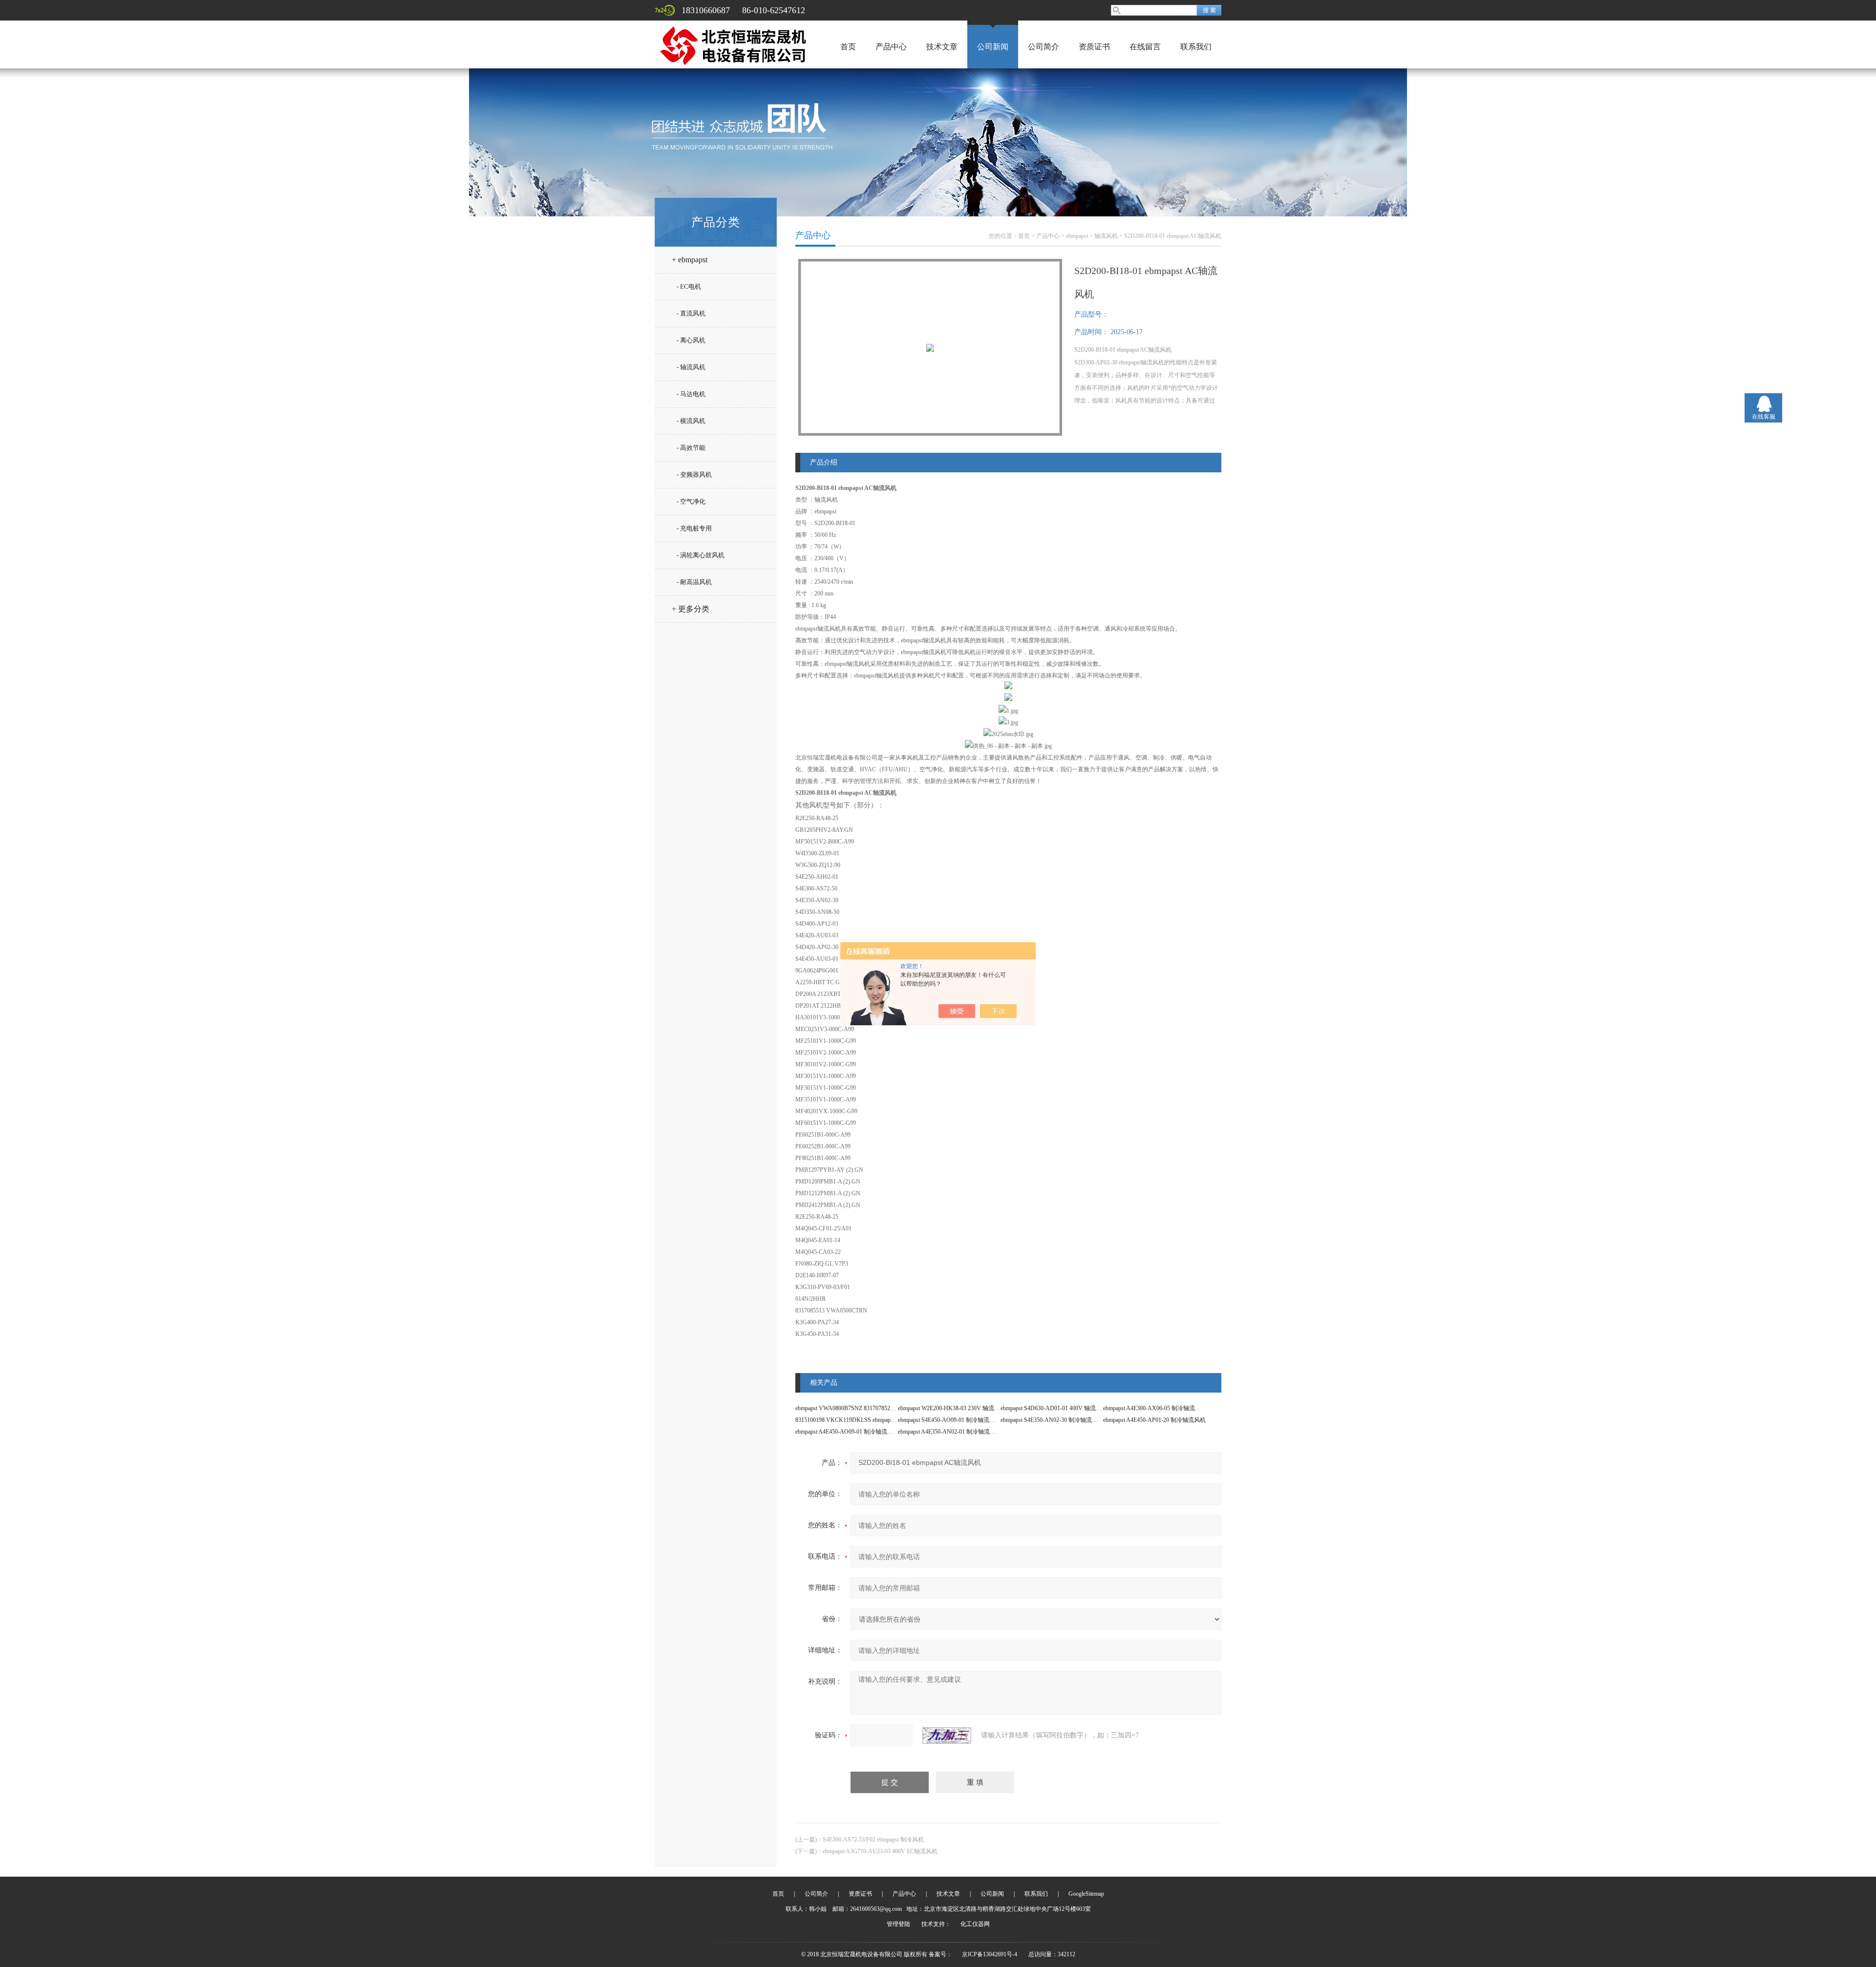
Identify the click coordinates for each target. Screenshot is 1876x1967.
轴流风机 (1106, 236)
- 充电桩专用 (694, 528)
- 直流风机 (691, 313)
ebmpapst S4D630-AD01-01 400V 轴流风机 (1054, 1408)
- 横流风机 (691, 421)
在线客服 (1764, 417)
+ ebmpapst (690, 260)
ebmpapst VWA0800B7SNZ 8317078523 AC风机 (855, 1408)
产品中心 (891, 47)
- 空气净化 (691, 501)
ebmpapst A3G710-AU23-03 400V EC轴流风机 (880, 1851)
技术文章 (942, 47)
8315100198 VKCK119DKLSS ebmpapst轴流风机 (857, 1420)
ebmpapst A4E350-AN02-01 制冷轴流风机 (950, 1432)
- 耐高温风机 (694, 582)
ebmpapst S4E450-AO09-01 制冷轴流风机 (949, 1420)
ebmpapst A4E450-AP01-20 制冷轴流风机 (1154, 1420)
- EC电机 (689, 286)
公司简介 (1044, 47)
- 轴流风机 (691, 367)
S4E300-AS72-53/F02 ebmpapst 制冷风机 (873, 1840)
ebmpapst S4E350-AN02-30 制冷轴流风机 (1052, 1420)
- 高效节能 (691, 448)
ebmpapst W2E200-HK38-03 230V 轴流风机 (952, 1408)
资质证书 (1094, 47)
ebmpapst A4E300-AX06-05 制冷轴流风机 (1155, 1408)
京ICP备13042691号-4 (990, 1954)
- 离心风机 (691, 340)
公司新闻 (993, 47)
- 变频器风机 (694, 475)
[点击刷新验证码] (947, 1735)
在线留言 (1145, 47)
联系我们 (1196, 47)
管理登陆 (898, 1924)
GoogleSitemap (1086, 1894)
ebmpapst (1077, 236)
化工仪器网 (975, 1924)
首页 (848, 47)
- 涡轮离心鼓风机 (701, 555)
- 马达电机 (691, 394)
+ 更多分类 (691, 609)
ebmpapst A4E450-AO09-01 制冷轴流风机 (847, 1432)
